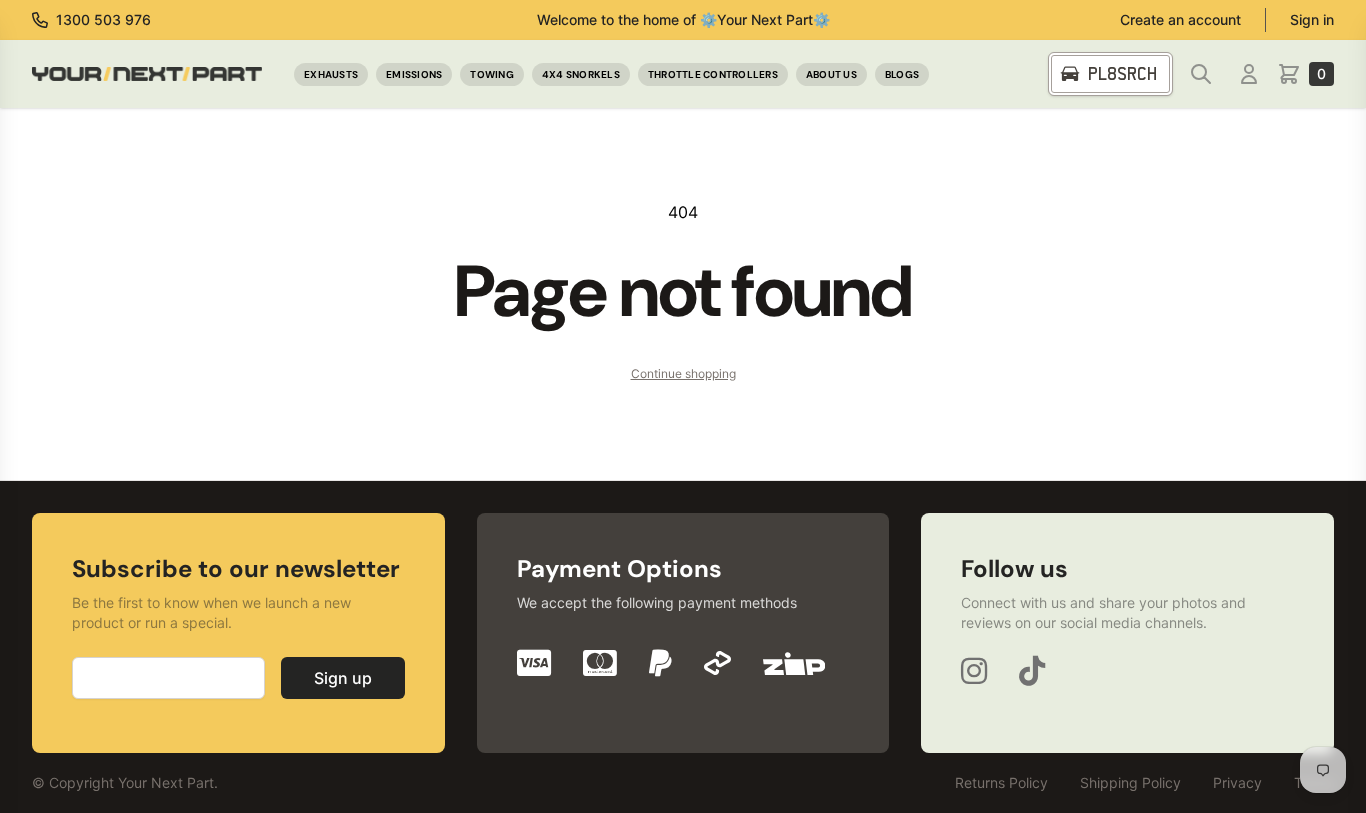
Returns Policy (1001, 782)
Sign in (1312, 19)
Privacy (1237, 782)
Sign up (343, 678)
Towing (492, 74)
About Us (831, 74)
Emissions (414, 74)
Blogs (902, 74)
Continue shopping (683, 373)
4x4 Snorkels (581, 74)
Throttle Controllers (713, 74)
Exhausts (331, 74)
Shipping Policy (1130, 782)
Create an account (1180, 19)
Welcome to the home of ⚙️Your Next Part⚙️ (683, 19)
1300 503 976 (103, 19)
